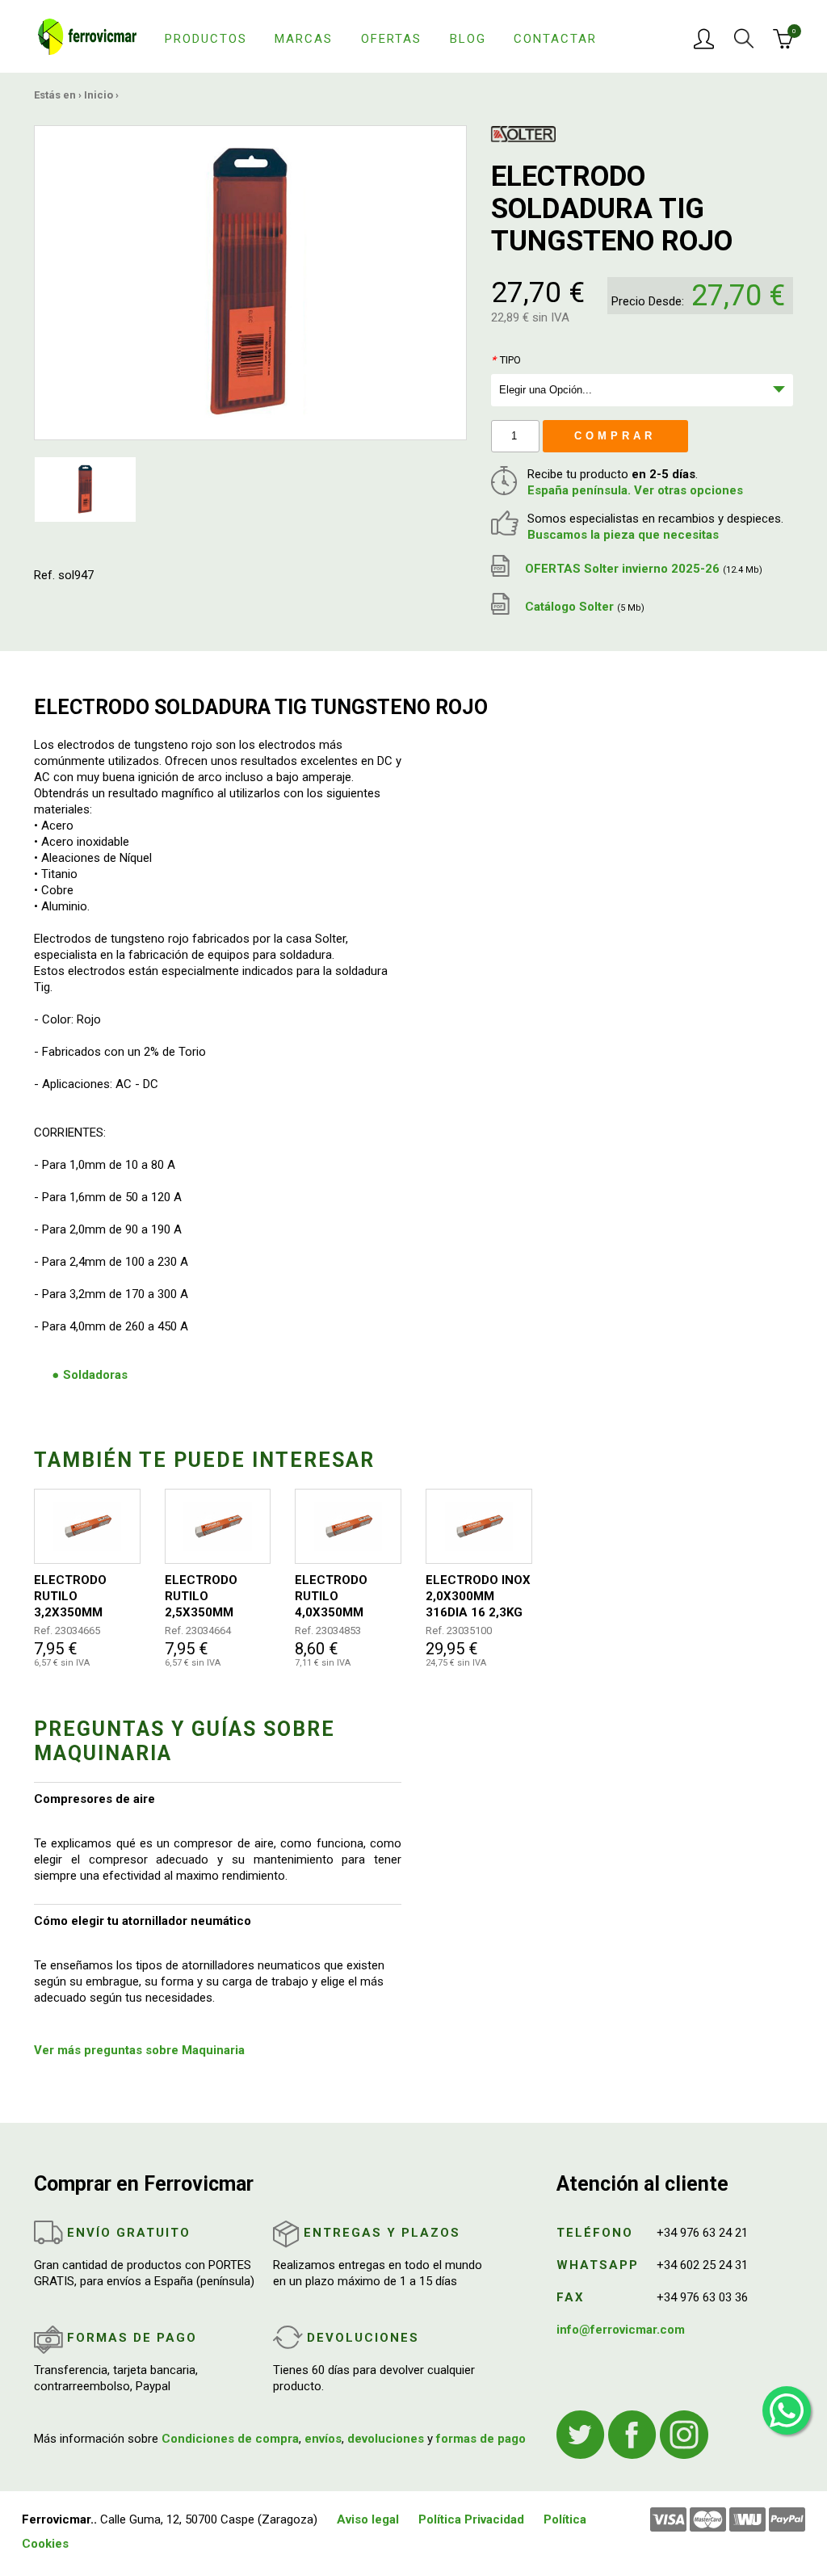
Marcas (304, 39)
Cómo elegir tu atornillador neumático (143, 1921)
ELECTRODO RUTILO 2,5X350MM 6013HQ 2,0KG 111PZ (207, 1597)
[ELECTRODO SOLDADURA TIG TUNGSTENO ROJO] (250, 282)
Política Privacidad (471, 2519)
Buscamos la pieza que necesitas (623, 535)
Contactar (555, 39)
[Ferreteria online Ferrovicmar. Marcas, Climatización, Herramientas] (87, 36)
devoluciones (386, 2439)
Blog (468, 39)
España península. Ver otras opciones (635, 490)
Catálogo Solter (583, 607)
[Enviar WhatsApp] (787, 2410)
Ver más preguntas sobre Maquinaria (139, 2050)
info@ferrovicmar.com (621, 2330)
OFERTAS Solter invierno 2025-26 (642, 569)
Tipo (506, 360)
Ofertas (391, 39)
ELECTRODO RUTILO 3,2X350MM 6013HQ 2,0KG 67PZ (76, 1597)
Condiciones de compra (230, 2439)
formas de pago (481, 2439)
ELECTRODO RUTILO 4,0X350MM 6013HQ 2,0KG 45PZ (337, 1597)
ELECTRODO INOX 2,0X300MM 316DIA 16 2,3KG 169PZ (478, 1597)
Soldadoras (95, 1375)
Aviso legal (368, 2519)
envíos (323, 2439)
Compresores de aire (94, 1799)
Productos (206, 39)
